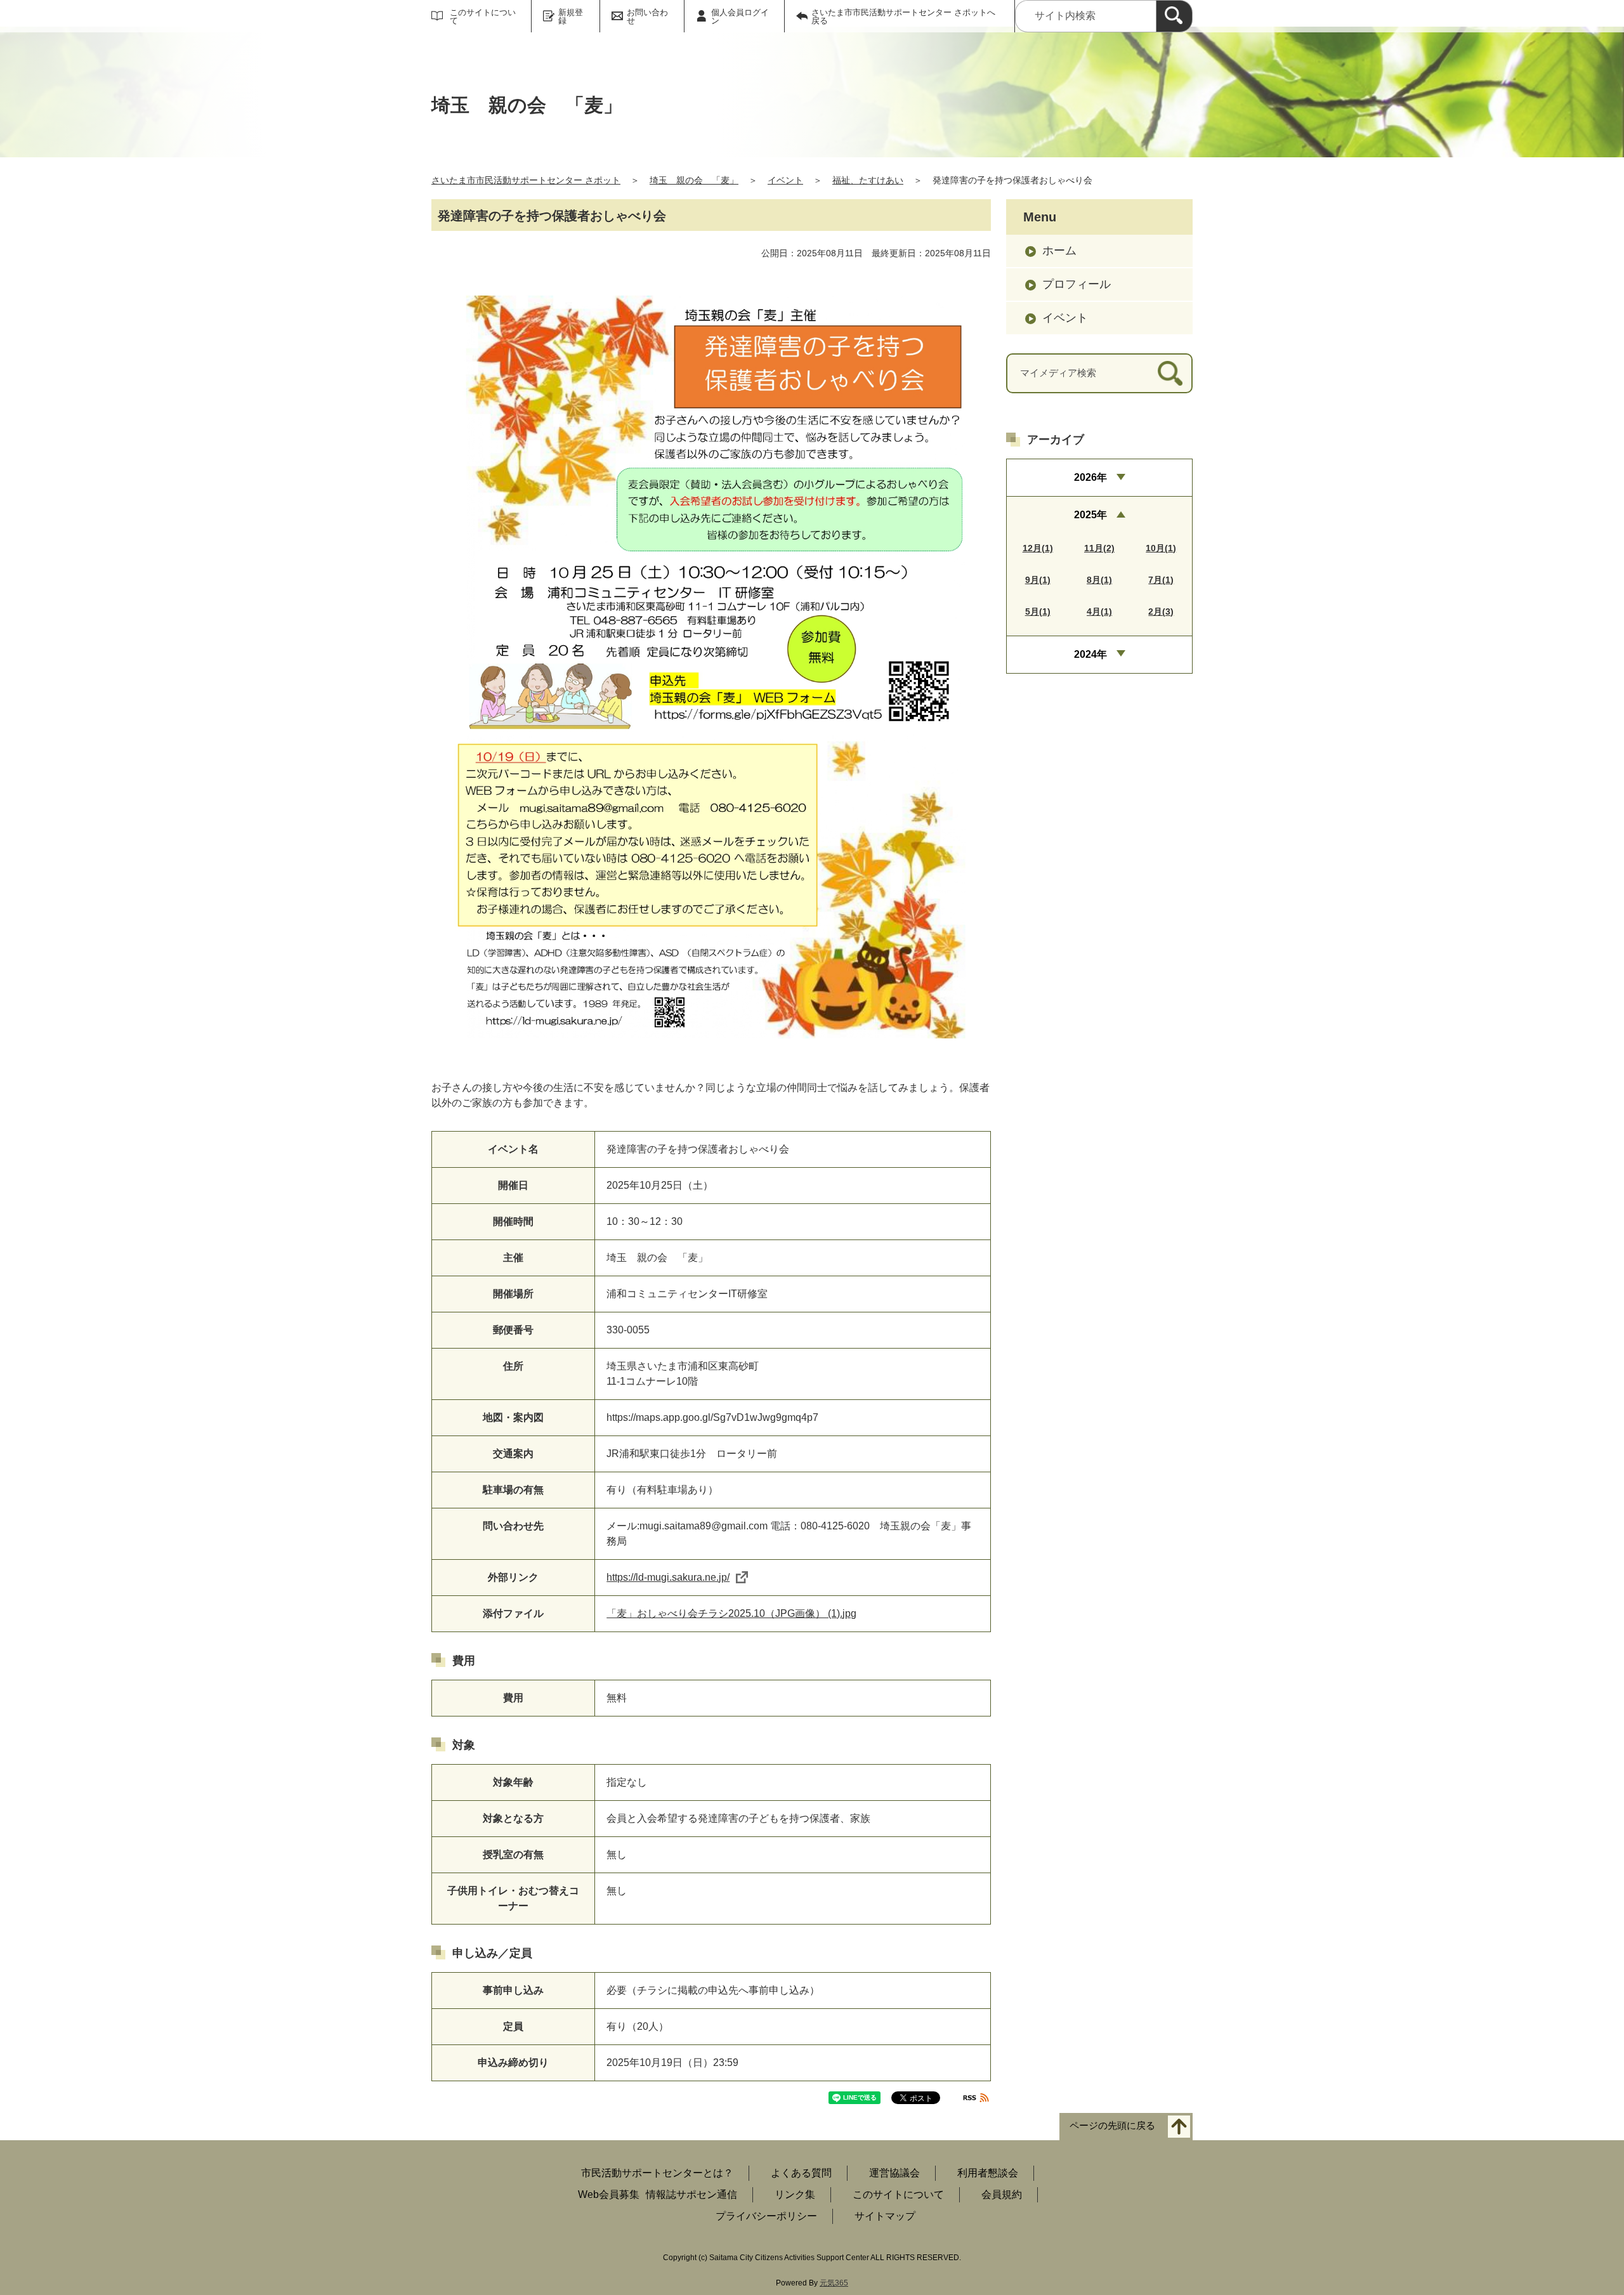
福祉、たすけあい (868, 180)
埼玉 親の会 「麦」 (694, 180)
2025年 (1090, 515)
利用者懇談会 (988, 2173)
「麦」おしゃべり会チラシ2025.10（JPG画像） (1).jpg (731, 1613)
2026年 (1090, 477)
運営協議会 (894, 2173)
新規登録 (571, 16)
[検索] (1174, 16)
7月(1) (1161, 580)
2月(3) (1161, 611)
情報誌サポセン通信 (691, 2194)
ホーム (1059, 251)
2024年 (1090, 654)
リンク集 (795, 2194)
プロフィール (1077, 284)
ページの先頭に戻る (1112, 2125)
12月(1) (1038, 548)
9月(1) (1038, 580)
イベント (785, 180)
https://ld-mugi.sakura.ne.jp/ (668, 1577)
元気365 (834, 2283)
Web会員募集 (609, 2194)
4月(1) (1099, 611)
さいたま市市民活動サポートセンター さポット (526, 180)
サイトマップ (885, 2216)
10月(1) (1161, 548)
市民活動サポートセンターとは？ (657, 2173)
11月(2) (1099, 548)
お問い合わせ (647, 16)
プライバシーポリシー (766, 2216)
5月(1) (1038, 611)
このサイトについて (483, 16)
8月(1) (1099, 580)
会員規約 (1002, 2194)
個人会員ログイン (740, 16)
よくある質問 (801, 2173)
